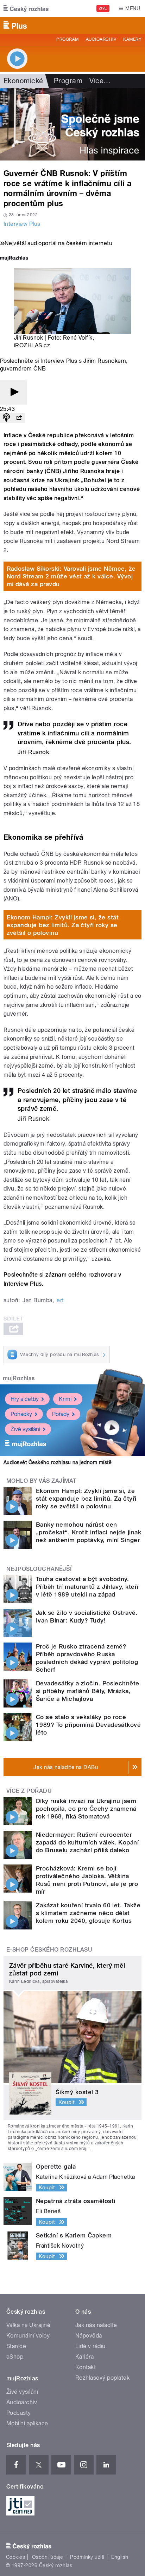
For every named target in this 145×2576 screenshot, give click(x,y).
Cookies (15, 2557)
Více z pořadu (29, 1791)
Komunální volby (28, 2336)
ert (60, 1300)
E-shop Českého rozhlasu (49, 1950)
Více (100, 81)
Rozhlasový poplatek (102, 2378)
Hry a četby (25, 1399)
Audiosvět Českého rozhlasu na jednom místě (58, 1462)
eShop (15, 2357)
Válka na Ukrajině (28, 2325)
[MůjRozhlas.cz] (14, 259)
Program (67, 39)
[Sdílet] (19, 418)
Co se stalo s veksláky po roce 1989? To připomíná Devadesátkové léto (88, 1725)
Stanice (16, 2346)
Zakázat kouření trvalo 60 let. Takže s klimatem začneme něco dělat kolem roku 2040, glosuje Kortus (88, 1913)
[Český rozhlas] (26, 8)
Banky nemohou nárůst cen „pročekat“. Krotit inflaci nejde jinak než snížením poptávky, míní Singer (89, 1532)
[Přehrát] (13, 392)
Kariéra (84, 2357)
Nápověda (89, 2336)
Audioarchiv (101, 39)
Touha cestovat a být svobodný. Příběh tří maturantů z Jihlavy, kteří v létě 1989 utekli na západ (87, 1587)
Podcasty (19, 2413)
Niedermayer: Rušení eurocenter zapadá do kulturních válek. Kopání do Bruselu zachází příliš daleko (87, 1842)
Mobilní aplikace (27, 2423)
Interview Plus (22, 224)
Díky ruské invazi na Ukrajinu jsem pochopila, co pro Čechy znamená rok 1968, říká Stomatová (86, 1809)
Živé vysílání (25, 1429)
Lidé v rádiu (90, 2346)
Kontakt (86, 2367)
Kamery (132, 39)
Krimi (65, 1399)
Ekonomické (23, 81)
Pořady (61, 1414)
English (120, 2557)
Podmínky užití (87, 2557)
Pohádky (21, 1414)
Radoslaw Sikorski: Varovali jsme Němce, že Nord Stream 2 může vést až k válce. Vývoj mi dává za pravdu (71, 576)
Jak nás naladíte (96, 2325)
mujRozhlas (19, 1378)
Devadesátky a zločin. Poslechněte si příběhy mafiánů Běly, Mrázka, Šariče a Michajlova (88, 1691)
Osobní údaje (48, 2557)
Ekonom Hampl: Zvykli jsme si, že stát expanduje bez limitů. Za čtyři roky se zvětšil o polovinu (63, 925)
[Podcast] (6, 418)
